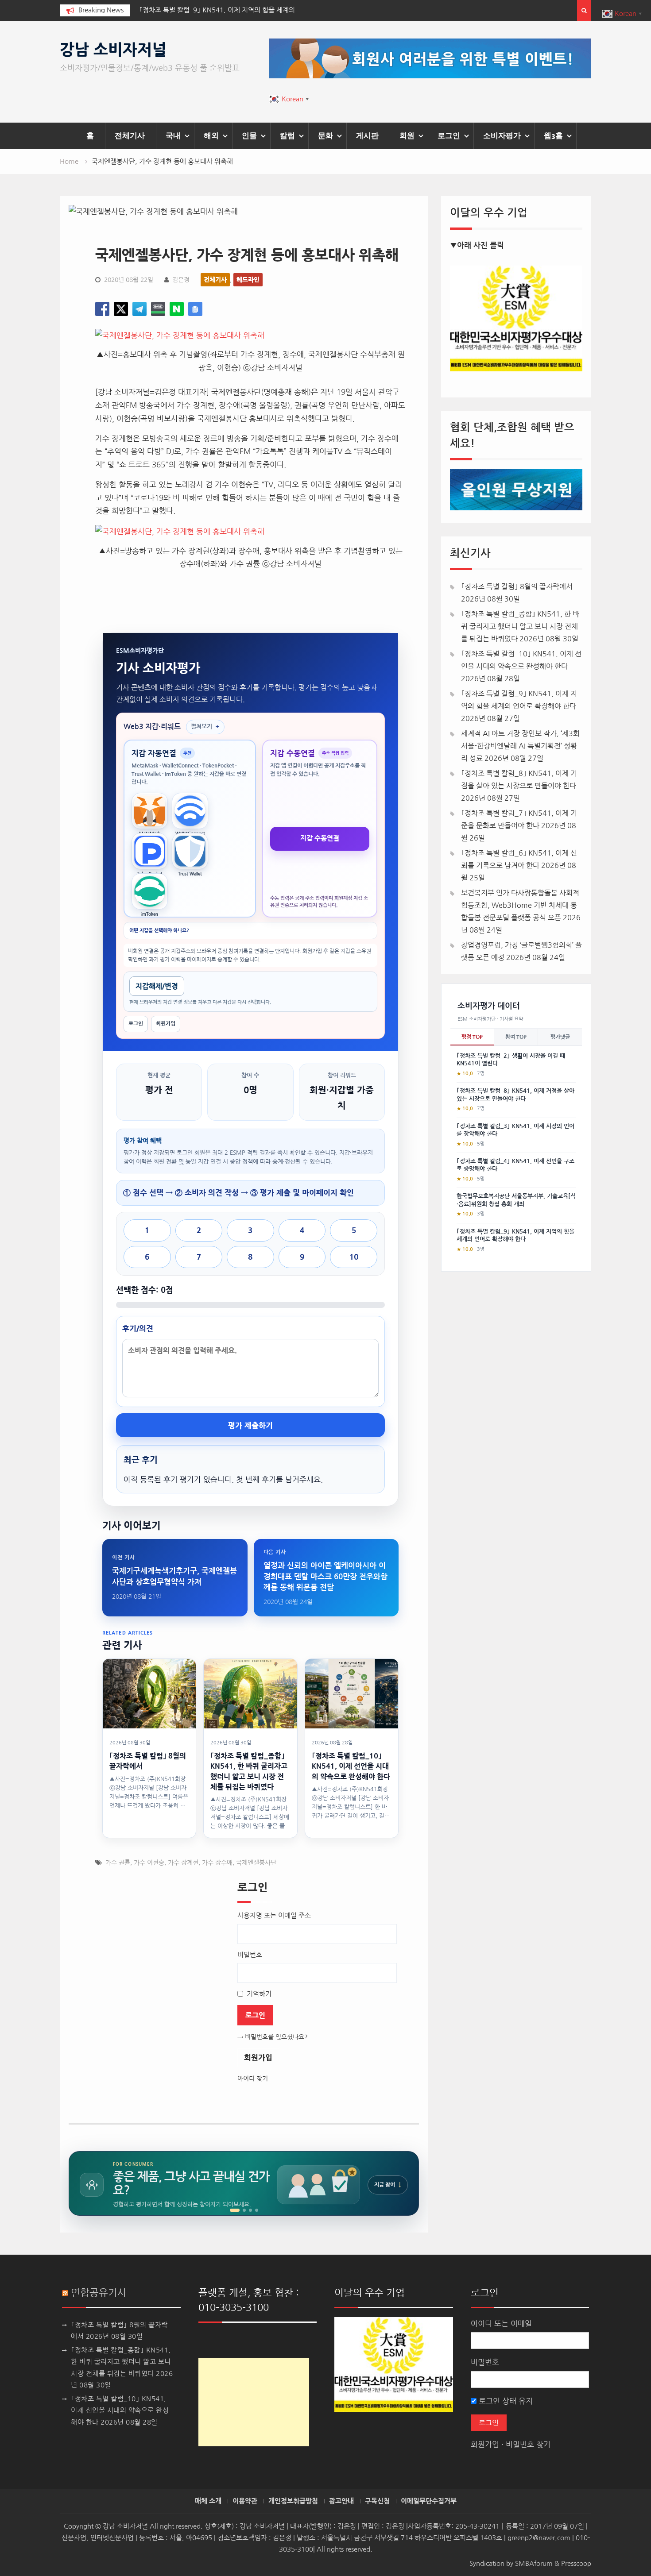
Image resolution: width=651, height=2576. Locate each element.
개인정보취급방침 (293, 2501)
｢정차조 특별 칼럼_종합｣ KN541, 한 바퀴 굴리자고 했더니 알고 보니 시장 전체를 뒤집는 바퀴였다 (520, 626)
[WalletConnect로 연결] (190, 811)
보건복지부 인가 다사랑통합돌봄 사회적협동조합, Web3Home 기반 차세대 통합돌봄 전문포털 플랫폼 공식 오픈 (520, 905)
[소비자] (235, 2210)
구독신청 (377, 2501)
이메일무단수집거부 (429, 2501)
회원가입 (166, 1024)
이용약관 (245, 2501)
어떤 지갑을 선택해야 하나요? (159, 931)
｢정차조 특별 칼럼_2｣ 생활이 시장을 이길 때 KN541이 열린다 (511, 1060)
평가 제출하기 (250, 1425)
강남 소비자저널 (113, 50)
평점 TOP (472, 1037)
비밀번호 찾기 (528, 2444)
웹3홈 (553, 135)
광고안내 (341, 2501)
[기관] (250, 2210)
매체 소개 (208, 2501)
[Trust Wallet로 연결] (190, 851)
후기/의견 (138, 1328)
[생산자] (244, 2210)
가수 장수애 (217, 1863)
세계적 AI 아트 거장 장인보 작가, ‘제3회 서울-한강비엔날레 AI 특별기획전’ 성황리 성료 (520, 746)
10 (354, 1257)
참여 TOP (516, 1037)
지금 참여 (388, 2185)
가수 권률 (118, 1863)
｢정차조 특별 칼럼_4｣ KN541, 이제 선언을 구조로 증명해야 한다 (515, 1165)
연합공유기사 (99, 2293)
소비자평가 (502, 135)
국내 (173, 135)
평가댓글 (560, 1037)
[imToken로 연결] (150, 891)
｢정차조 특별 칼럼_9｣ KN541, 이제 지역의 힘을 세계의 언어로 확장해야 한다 (515, 1236)
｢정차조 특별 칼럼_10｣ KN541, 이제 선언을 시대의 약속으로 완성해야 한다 (120, 2410)
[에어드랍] (257, 2210)
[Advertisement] (254, 2402)
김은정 (181, 280)
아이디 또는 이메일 (501, 2323)
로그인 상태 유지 (505, 2401)
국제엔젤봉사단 (256, 1863)
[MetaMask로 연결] (150, 811)
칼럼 (287, 135)
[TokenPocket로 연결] (150, 851)
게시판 (367, 135)
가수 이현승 (149, 1863)
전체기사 (130, 135)
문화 (325, 135)
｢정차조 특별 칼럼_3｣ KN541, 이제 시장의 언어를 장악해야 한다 (515, 1130)
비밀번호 (485, 2362)
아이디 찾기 (253, 2079)
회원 (407, 135)
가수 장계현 (183, 1863)
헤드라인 (248, 280)
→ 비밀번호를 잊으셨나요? (273, 2037)
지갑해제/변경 (157, 986)
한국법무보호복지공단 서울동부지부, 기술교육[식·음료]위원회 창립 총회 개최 (516, 1200)
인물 (249, 135)
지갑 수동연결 (320, 838)
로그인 (449, 135)
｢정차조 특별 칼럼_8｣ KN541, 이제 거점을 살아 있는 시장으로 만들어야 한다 (515, 1095)
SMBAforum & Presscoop (553, 2563)
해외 (211, 135)
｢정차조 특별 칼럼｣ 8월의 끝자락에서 (517, 586)
